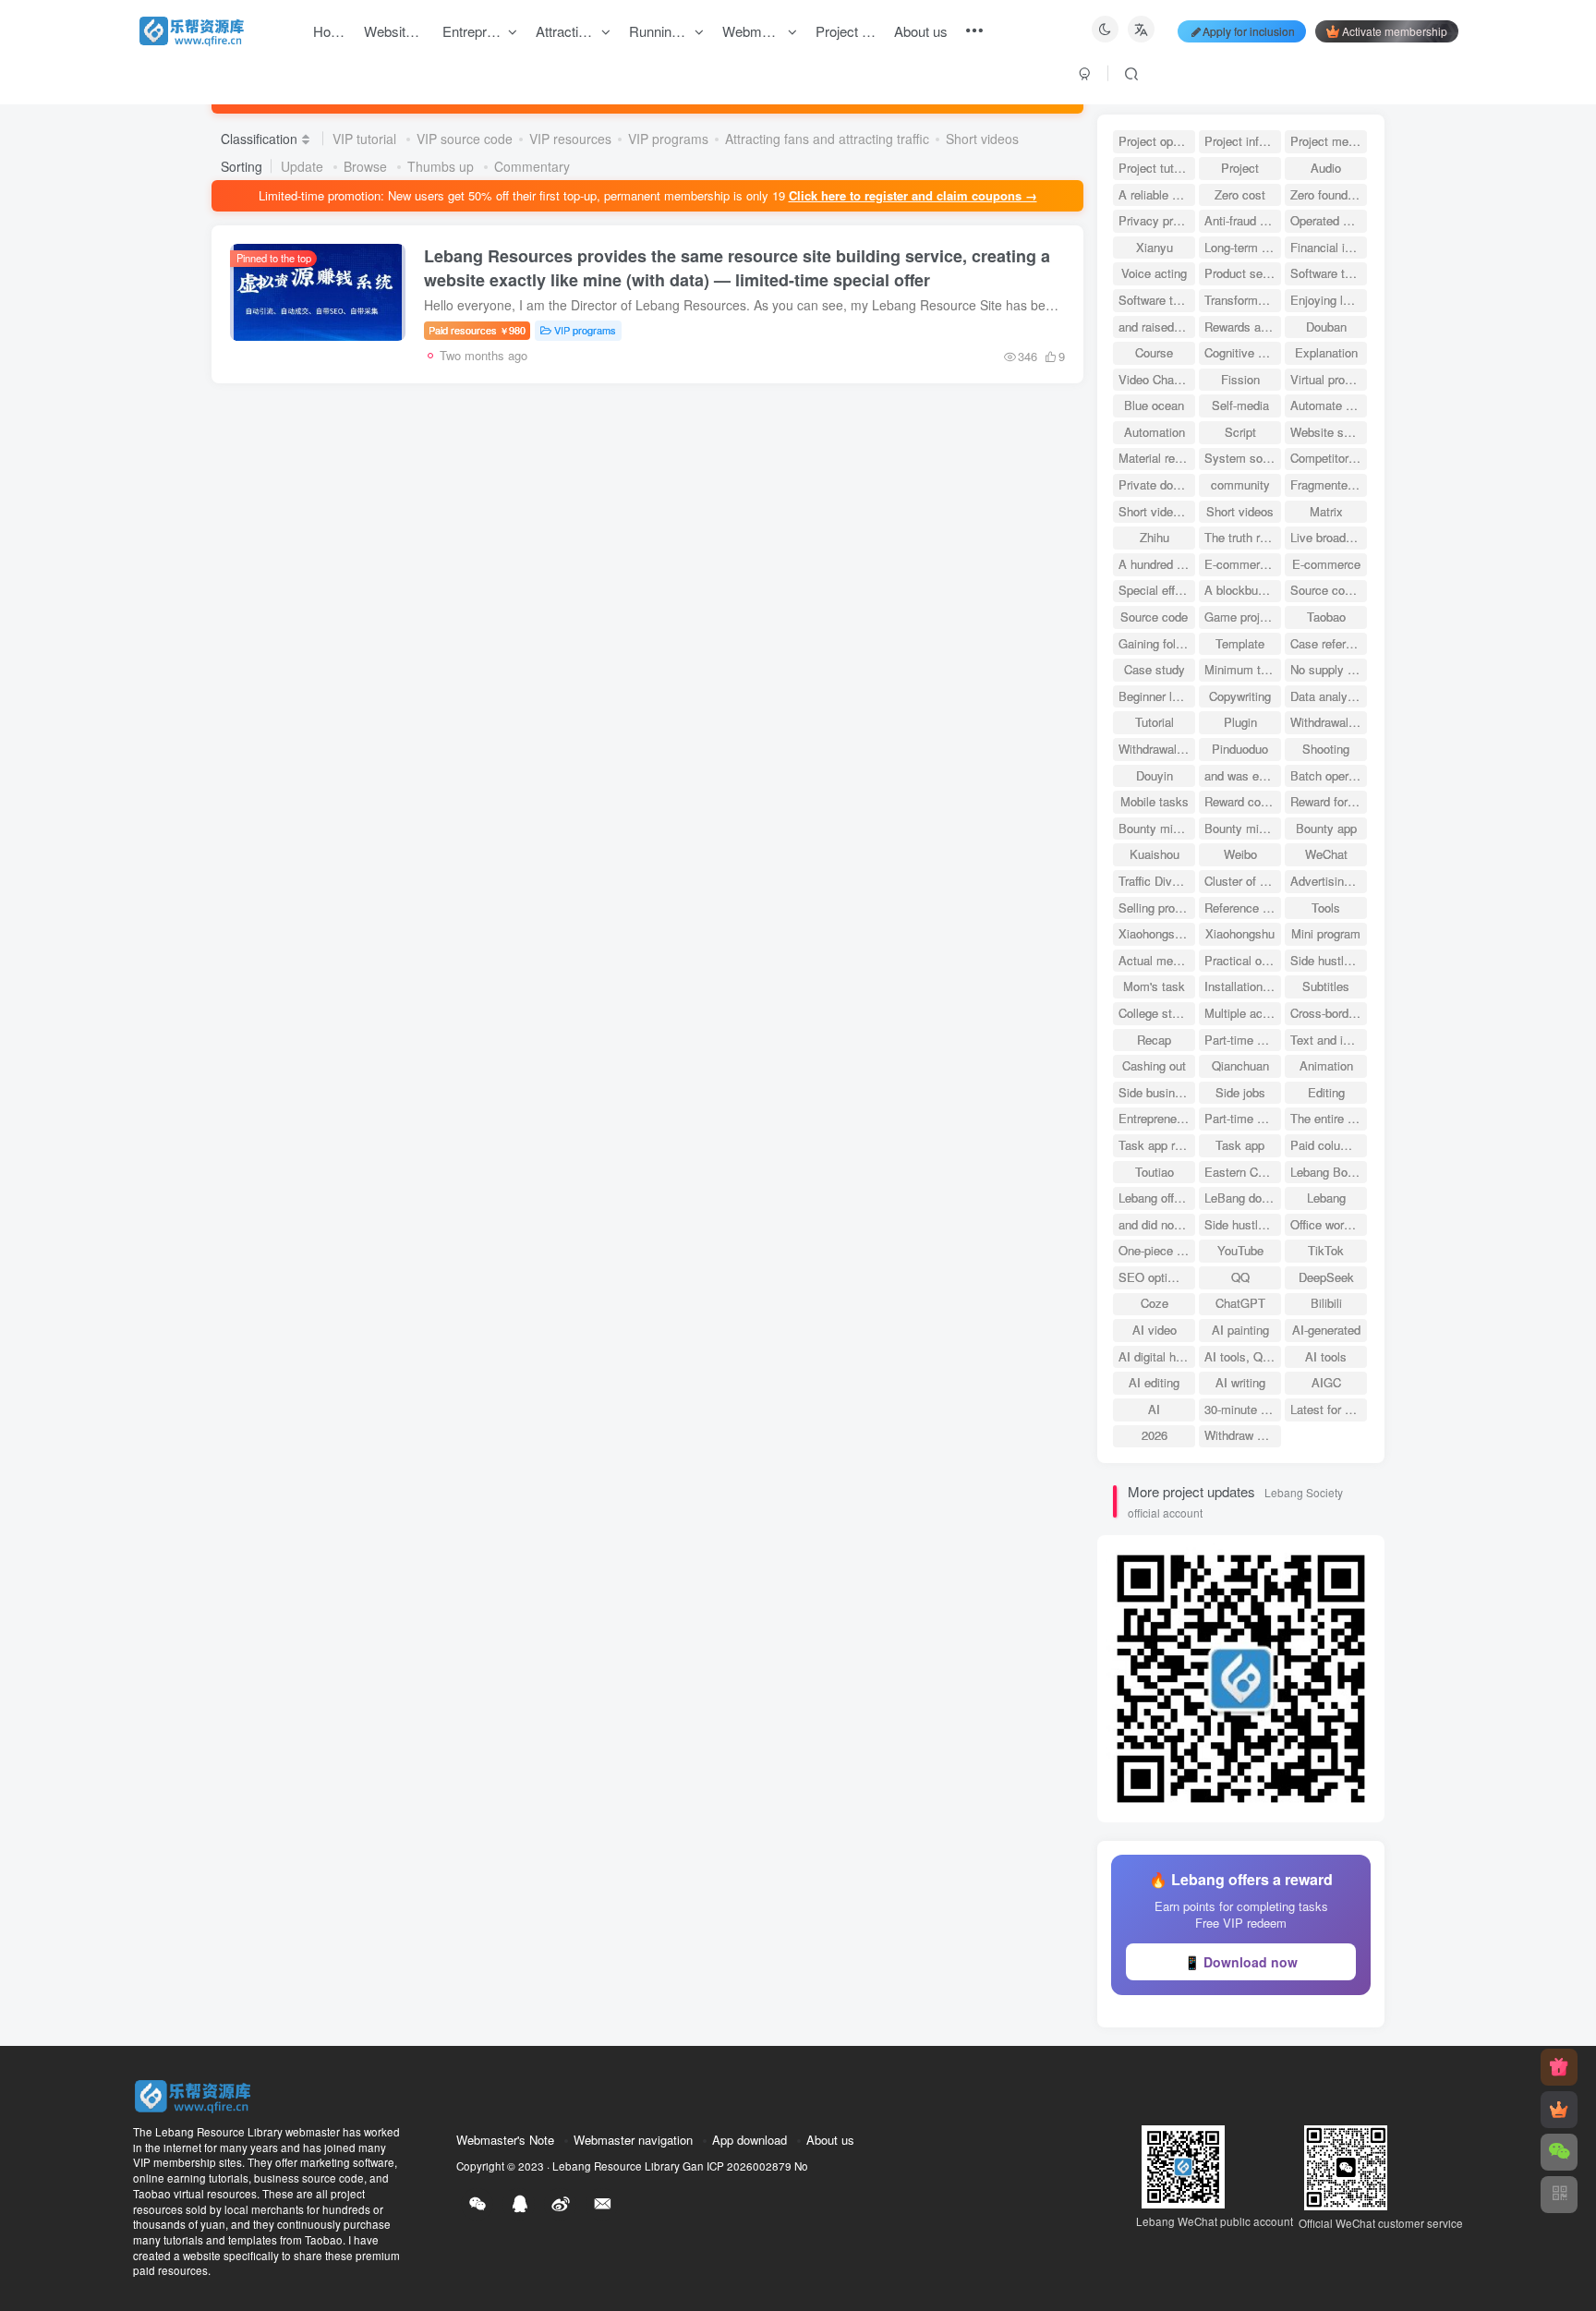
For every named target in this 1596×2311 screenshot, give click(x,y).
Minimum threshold (1243, 669)
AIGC (1326, 1382)
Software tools (1157, 300)
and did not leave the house (1157, 1224)
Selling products (1157, 907)
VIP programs (668, 139)
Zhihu (1155, 537)
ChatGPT (1240, 1303)
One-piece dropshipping (1157, 1250)
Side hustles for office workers (1243, 1224)
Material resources (1157, 458)
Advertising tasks (1329, 881)
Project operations (1157, 141)
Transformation (1243, 300)
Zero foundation (1329, 194)
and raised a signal (1157, 327)
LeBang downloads (1243, 1198)
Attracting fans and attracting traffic (827, 139)
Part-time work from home (1243, 1040)
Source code (1154, 617)
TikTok (1326, 1250)
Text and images (1329, 1040)
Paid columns (1327, 1145)
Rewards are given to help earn (1243, 327)
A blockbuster (1241, 590)
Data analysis (1327, 696)
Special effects (1157, 590)
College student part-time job (1157, 1013)
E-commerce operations (1243, 564)
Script (1240, 432)
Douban (1326, 327)
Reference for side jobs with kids (1243, 907)
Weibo (1240, 854)
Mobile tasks (1155, 801)
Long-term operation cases (1243, 247)
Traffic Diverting (1157, 881)
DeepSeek (1326, 1277)
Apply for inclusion (1249, 31)
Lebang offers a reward (1157, 1198)
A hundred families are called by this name (1157, 564)
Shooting (1326, 749)
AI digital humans (1157, 1356)
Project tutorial (1157, 168)
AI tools (1326, 1356)
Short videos (982, 139)
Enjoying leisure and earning (1329, 300)
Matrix (1326, 511)
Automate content (1329, 405)
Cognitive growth (1243, 352)
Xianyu (1155, 247)
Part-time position (1243, 1118)
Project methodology (1329, 141)
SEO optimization (1157, 1277)
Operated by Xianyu (1329, 220)
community (1240, 484)
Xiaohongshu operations (1157, 933)
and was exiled (1243, 775)
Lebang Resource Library (616, 2166)
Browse (367, 166)
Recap (1154, 1040)
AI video (1155, 1330)
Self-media (1240, 405)
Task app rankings (1157, 1145)
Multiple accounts (1243, 1013)
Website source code (1329, 432)
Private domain (1157, 484)
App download (750, 2140)
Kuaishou (1155, 854)
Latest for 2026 (1329, 1409)
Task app (1240, 1145)
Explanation (1326, 352)
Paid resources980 (477, 330)
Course (1154, 352)
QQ (1240, 1277)
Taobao (1326, 617)
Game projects (1243, 617)
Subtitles (1326, 986)
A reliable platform (1157, 194)
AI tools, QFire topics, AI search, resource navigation (1243, 1356)
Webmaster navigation (633, 2140)
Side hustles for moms (1329, 960)
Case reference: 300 (1329, 643)
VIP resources (570, 139)
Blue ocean (1154, 405)
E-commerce (1326, 564)
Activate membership (1395, 31)
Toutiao (1155, 1172)
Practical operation (1243, 960)
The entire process (1329, 1118)
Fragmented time (1329, 484)
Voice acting (1154, 273)
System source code (1243, 458)
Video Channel (1157, 379)
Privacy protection (1157, 220)
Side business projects (1157, 1092)
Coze (1155, 1303)
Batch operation (1329, 775)
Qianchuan (1240, 1065)
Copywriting (1240, 696)
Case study (1155, 669)
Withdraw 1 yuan (1243, 1435)
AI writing (1240, 1382)
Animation (1326, 1065)
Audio (1326, 168)
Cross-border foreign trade (1329, 1013)
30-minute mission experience (1243, 1409)
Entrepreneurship (1157, 1118)
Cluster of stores (1243, 881)
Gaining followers (1157, 643)
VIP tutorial (366, 139)
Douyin (1155, 775)
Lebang (1326, 1198)
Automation (1155, 432)
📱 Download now (1241, 1962)
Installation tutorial (1243, 986)
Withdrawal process (1157, 749)
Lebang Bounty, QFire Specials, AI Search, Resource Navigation (1329, 1172)
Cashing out (1154, 1065)
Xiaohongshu (1240, 933)
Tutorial (1155, 722)
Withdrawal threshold (1329, 722)
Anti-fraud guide (1243, 220)
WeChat (1326, 854)
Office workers (1329, 1224)
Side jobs (1240, 1092)
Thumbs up (442, 166)
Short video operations (1157, 511)
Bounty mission (1157, 828)
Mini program (1326, 933)
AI (1154, 1409)
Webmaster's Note (505, 2140)
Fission (1240, 379)
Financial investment (1329, 247)
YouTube (1240, 1250)
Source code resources (1329, 590)
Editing (1326, 1092)
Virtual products (1329, 379)
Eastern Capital (1243, 1172)
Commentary (532, 166)
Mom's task (1154, 986)
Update (304, 166)
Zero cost (1240, 194)
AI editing (1154, 1382)
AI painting (1240, 1330)
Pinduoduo (1240, 749)
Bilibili (1326, 1303)
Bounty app (1326, 828)
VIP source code (465, 139)
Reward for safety (1329, 801)
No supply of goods (1329, 669)
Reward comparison (1243, 801)
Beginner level (1156, 696)
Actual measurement (1157, 960)
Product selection (1243, 273)
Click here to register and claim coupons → (913, 195)
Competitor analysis (1329, 458)
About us (830, 2140)
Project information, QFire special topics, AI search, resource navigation (1243, 141)
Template (1240, 643)
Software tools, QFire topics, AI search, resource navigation (1329, 273)
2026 (1155, 1435)
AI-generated (1326, 1330)
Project (1240, 168)
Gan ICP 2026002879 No (745, 2166)
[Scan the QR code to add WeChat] (1559, 2152)
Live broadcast (1329, 537)
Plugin (1240, 722)
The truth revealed (1243, 537)
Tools (1326, 907)
